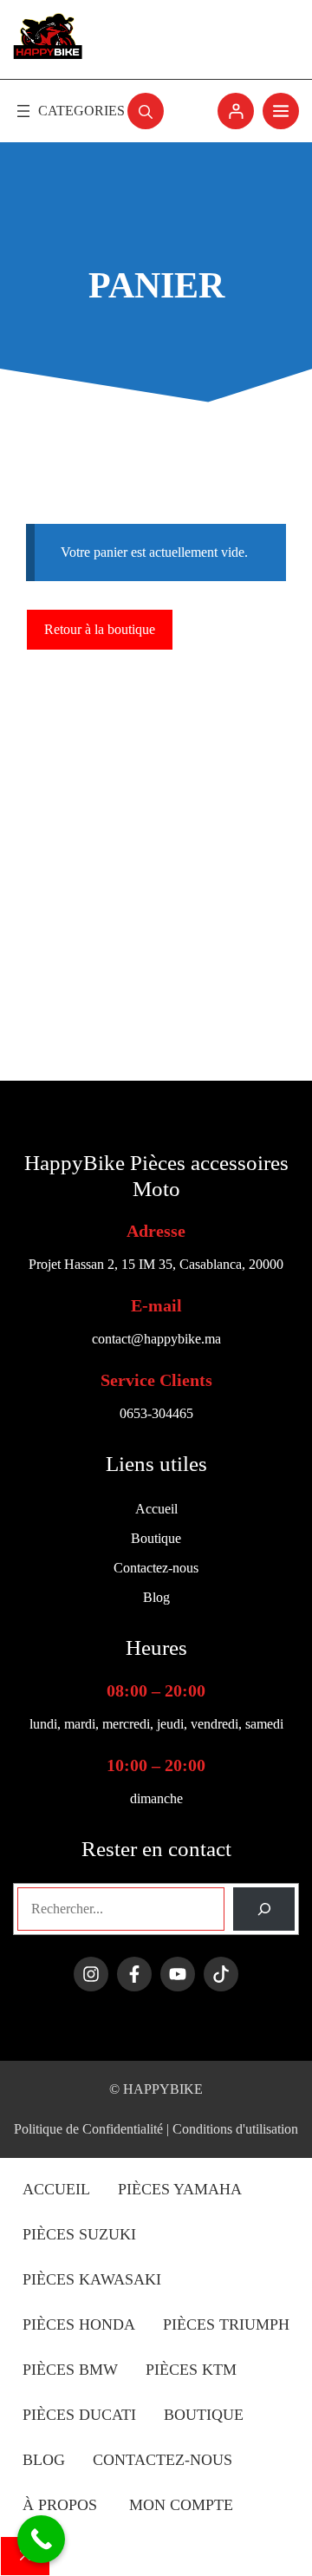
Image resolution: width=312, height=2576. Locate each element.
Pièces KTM (191, 2370)
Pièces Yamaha (180, 2189)
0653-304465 (156, 1413)
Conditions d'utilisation (235, 2129)
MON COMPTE (181, 2505)
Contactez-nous (162, 2460)
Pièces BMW (70, 2370)
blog (44, 2460)
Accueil (56, 2189)
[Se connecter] (236, 111)
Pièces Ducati (79, 2415)
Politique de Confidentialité (88, 2129)
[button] (146, 111)
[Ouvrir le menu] (69, 111)
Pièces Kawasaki (92, 2279)
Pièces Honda (79, 2324)
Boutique (204, 2415)
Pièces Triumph (226, 2324)
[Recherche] (264, 1909)
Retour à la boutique (100, 629)
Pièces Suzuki (79, 2234)
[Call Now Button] (41, 2539)
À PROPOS (62, 2505)
